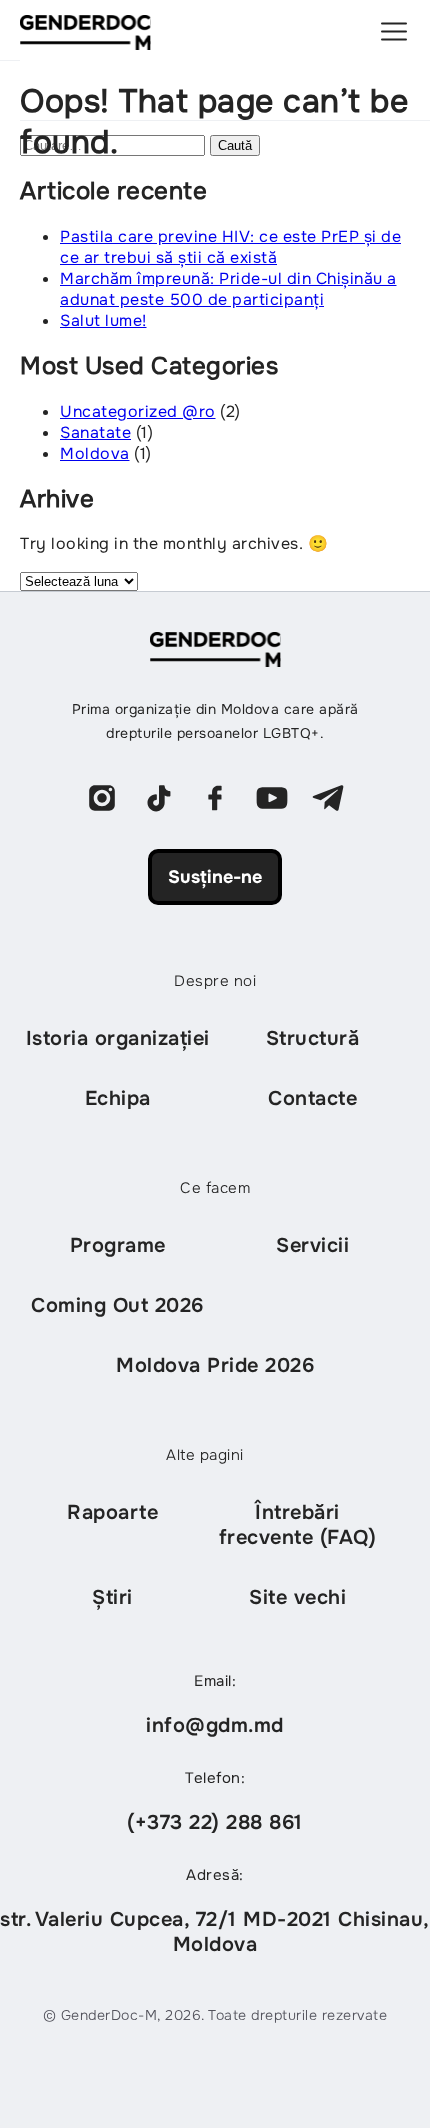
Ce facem (215, 1188)
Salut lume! (103, 320)
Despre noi (215, 981)
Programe (118, 1245)
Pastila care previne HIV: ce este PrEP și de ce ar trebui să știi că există (230, 247)
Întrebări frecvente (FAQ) (298, 1525)
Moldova (95, 453)
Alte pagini (205, 1455)
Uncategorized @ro (138, 411)
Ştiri (112, 1597)
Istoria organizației (118, 1038)
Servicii (312, 1245)
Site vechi (297, 1597)
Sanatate (95, 432)
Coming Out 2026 (117, 1305)
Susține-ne (215, 877)
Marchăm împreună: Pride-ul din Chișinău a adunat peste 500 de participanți (228, 289)
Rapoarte (112, 1512)
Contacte (312, 1098)
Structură (313, 1038)
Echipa (118, 1098)
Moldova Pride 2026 (215, 1365)
